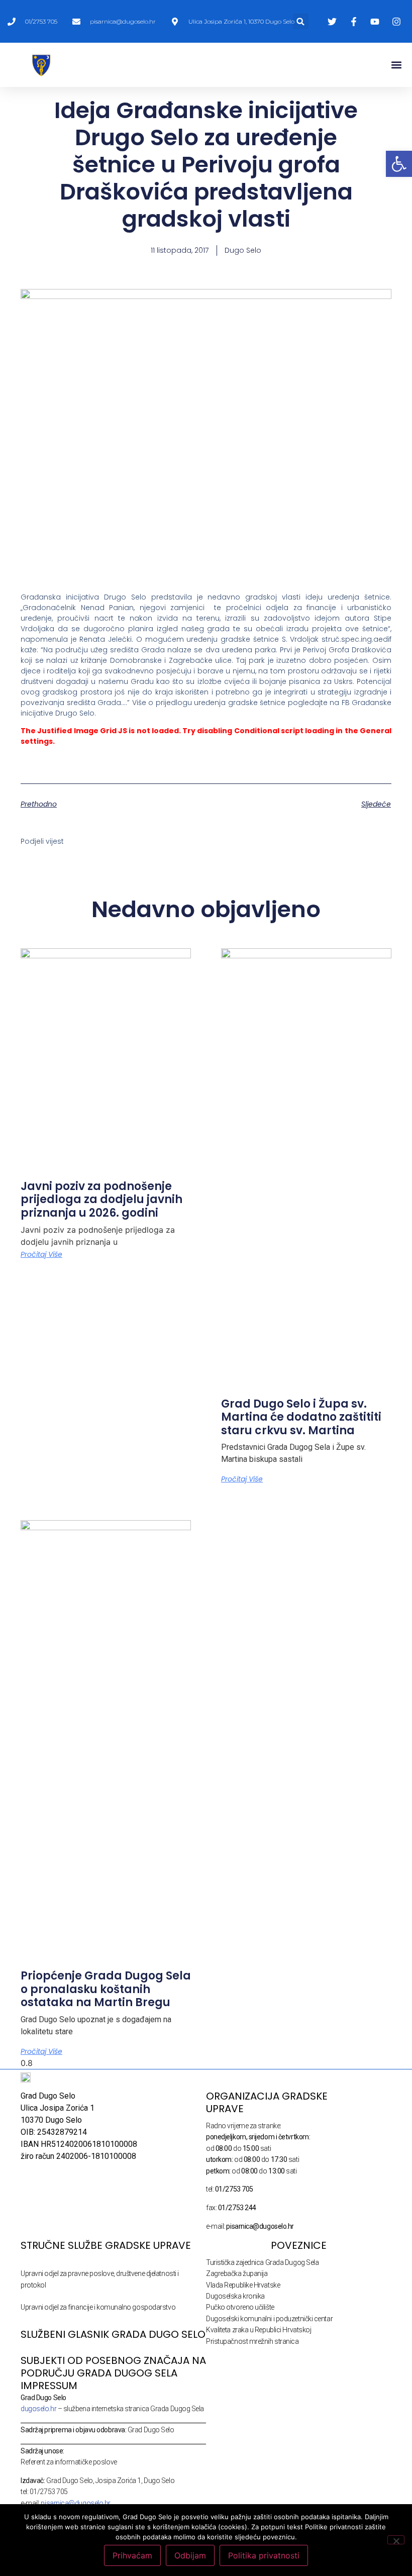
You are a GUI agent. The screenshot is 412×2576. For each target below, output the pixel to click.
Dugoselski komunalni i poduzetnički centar (269, 2319)
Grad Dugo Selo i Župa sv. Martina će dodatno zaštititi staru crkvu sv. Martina (301, 1417)
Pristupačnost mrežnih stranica (252, 2341)
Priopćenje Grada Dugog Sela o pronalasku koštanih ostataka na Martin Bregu (106, 1989)
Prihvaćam (132, 2555)
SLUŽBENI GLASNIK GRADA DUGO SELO (113, 2334)
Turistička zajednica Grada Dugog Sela (262, 2262)
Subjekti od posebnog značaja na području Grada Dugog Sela (113, 2367)
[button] (301, 21)
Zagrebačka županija (237, 2273)
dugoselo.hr (38, 2409)
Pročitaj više (41, 1254)
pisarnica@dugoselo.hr (76, 2503)
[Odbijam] (396, 2540)
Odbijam (190, 2555)
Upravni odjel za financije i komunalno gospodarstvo (98, 2307)
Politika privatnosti (264, 2555)
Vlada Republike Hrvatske (243, 2285)
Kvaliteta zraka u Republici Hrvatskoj (259, 2330)
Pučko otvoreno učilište (240, 2307)
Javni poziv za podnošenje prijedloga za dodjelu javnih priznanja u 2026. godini (101, 1200)
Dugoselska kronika (235, 2296)
